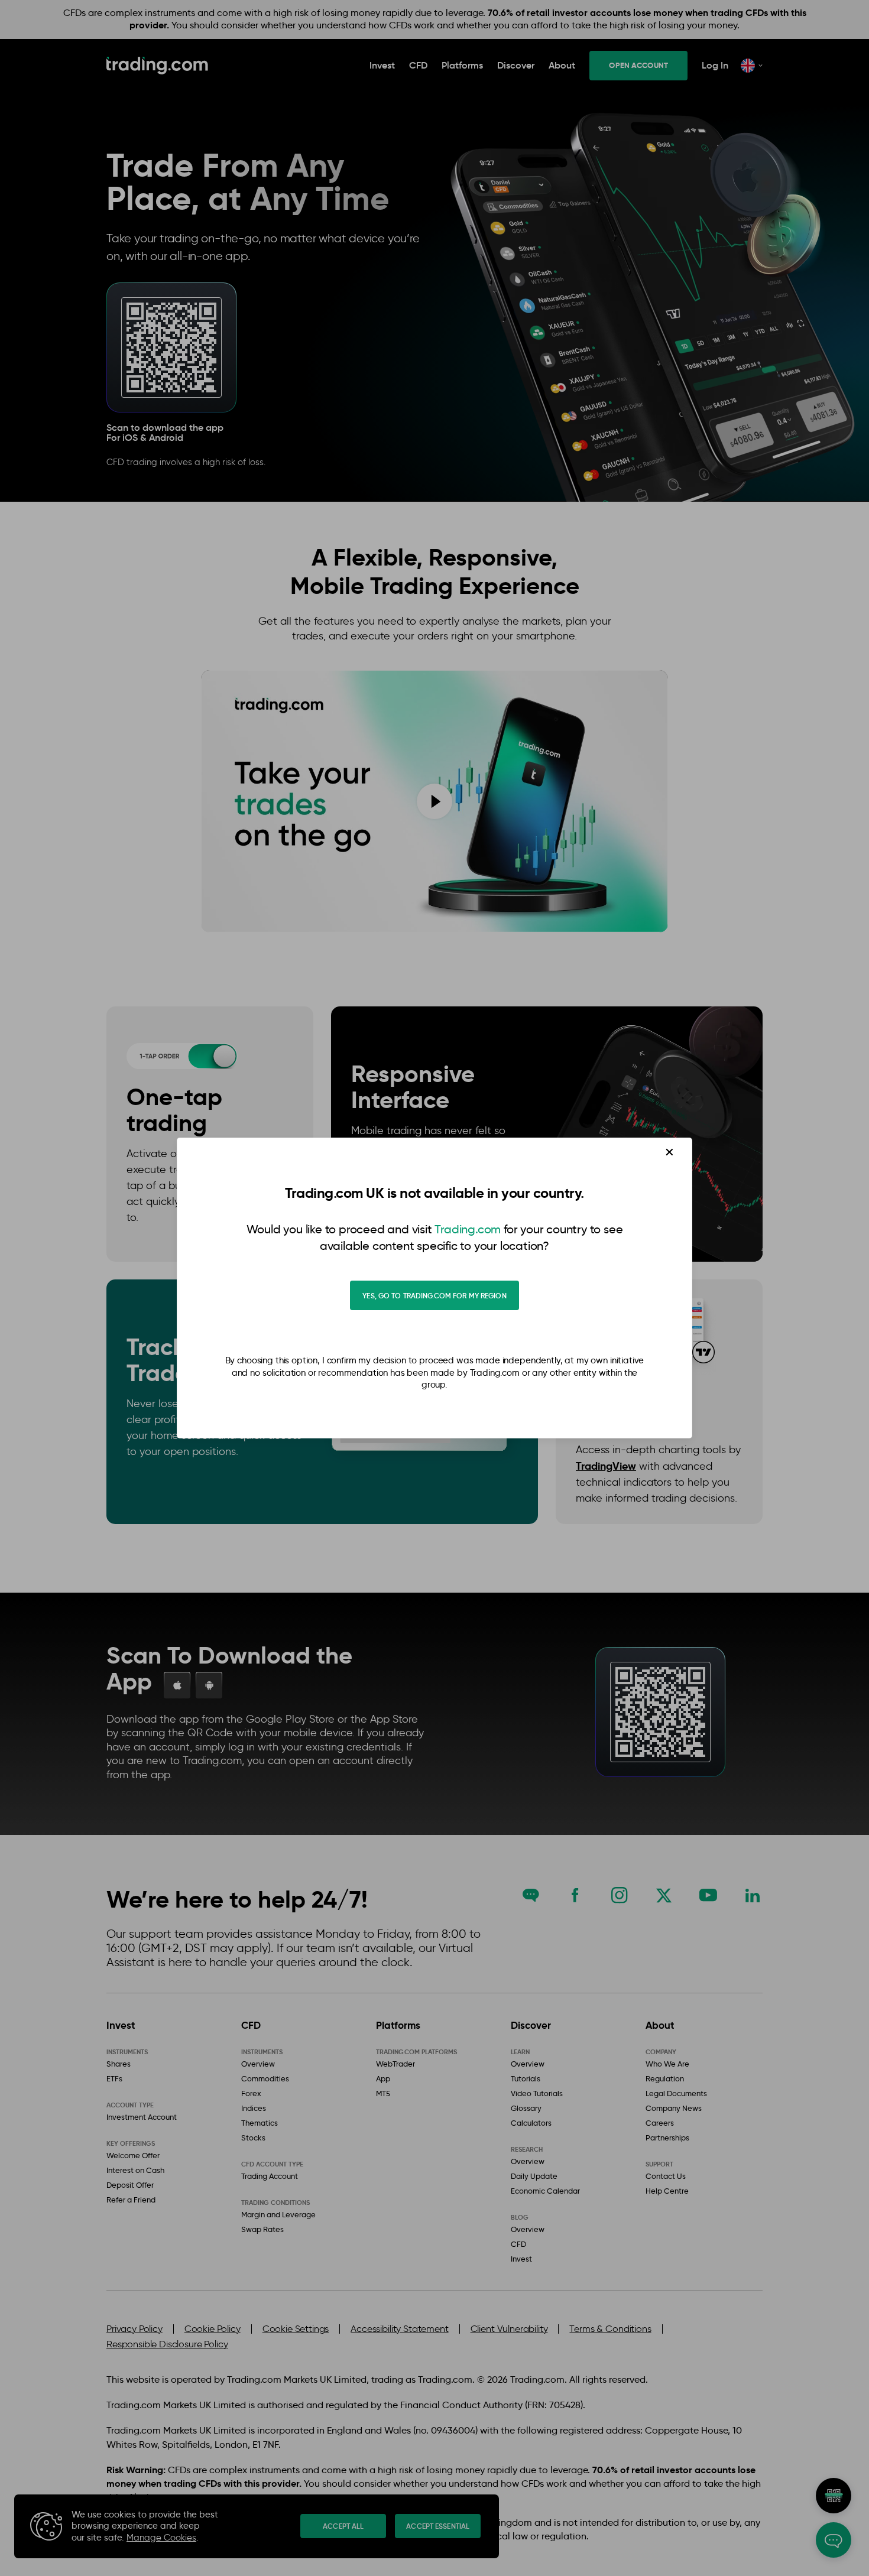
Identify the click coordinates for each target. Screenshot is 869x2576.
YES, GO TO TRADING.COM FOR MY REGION (434, 1296)
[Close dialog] (669, 1152)
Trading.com (468, 1229)
